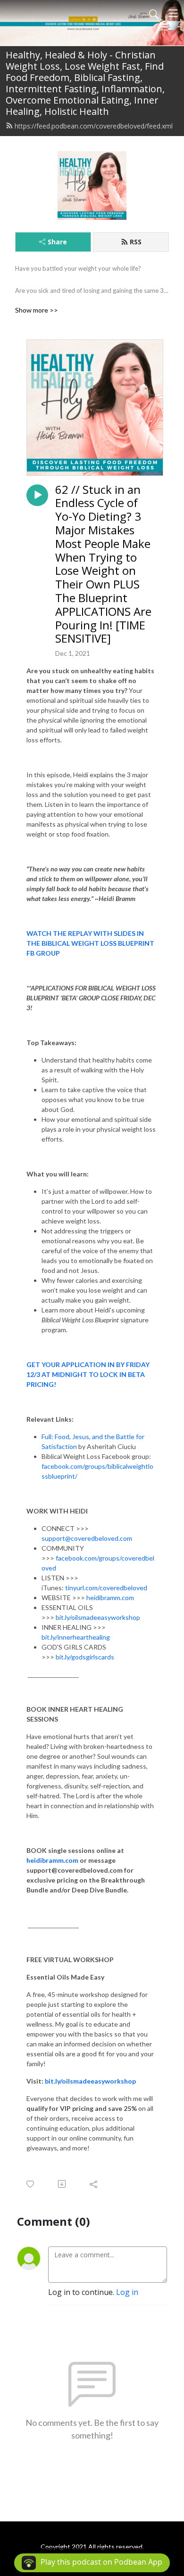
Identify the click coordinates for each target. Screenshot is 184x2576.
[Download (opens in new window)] (63, 2184)
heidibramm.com (110, 1598)
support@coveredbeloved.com (87, 1538)
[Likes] (31, 2184)
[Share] (94, 2184)
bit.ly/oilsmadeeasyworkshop (97, 1617)
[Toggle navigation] (173, 13)
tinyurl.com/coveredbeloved (105, 1588)
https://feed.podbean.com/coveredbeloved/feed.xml (94, 126)
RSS (136, 242)
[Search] (154, 13)
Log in (127, 2292)
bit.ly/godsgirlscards (84, 1657)
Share (57, 242)
